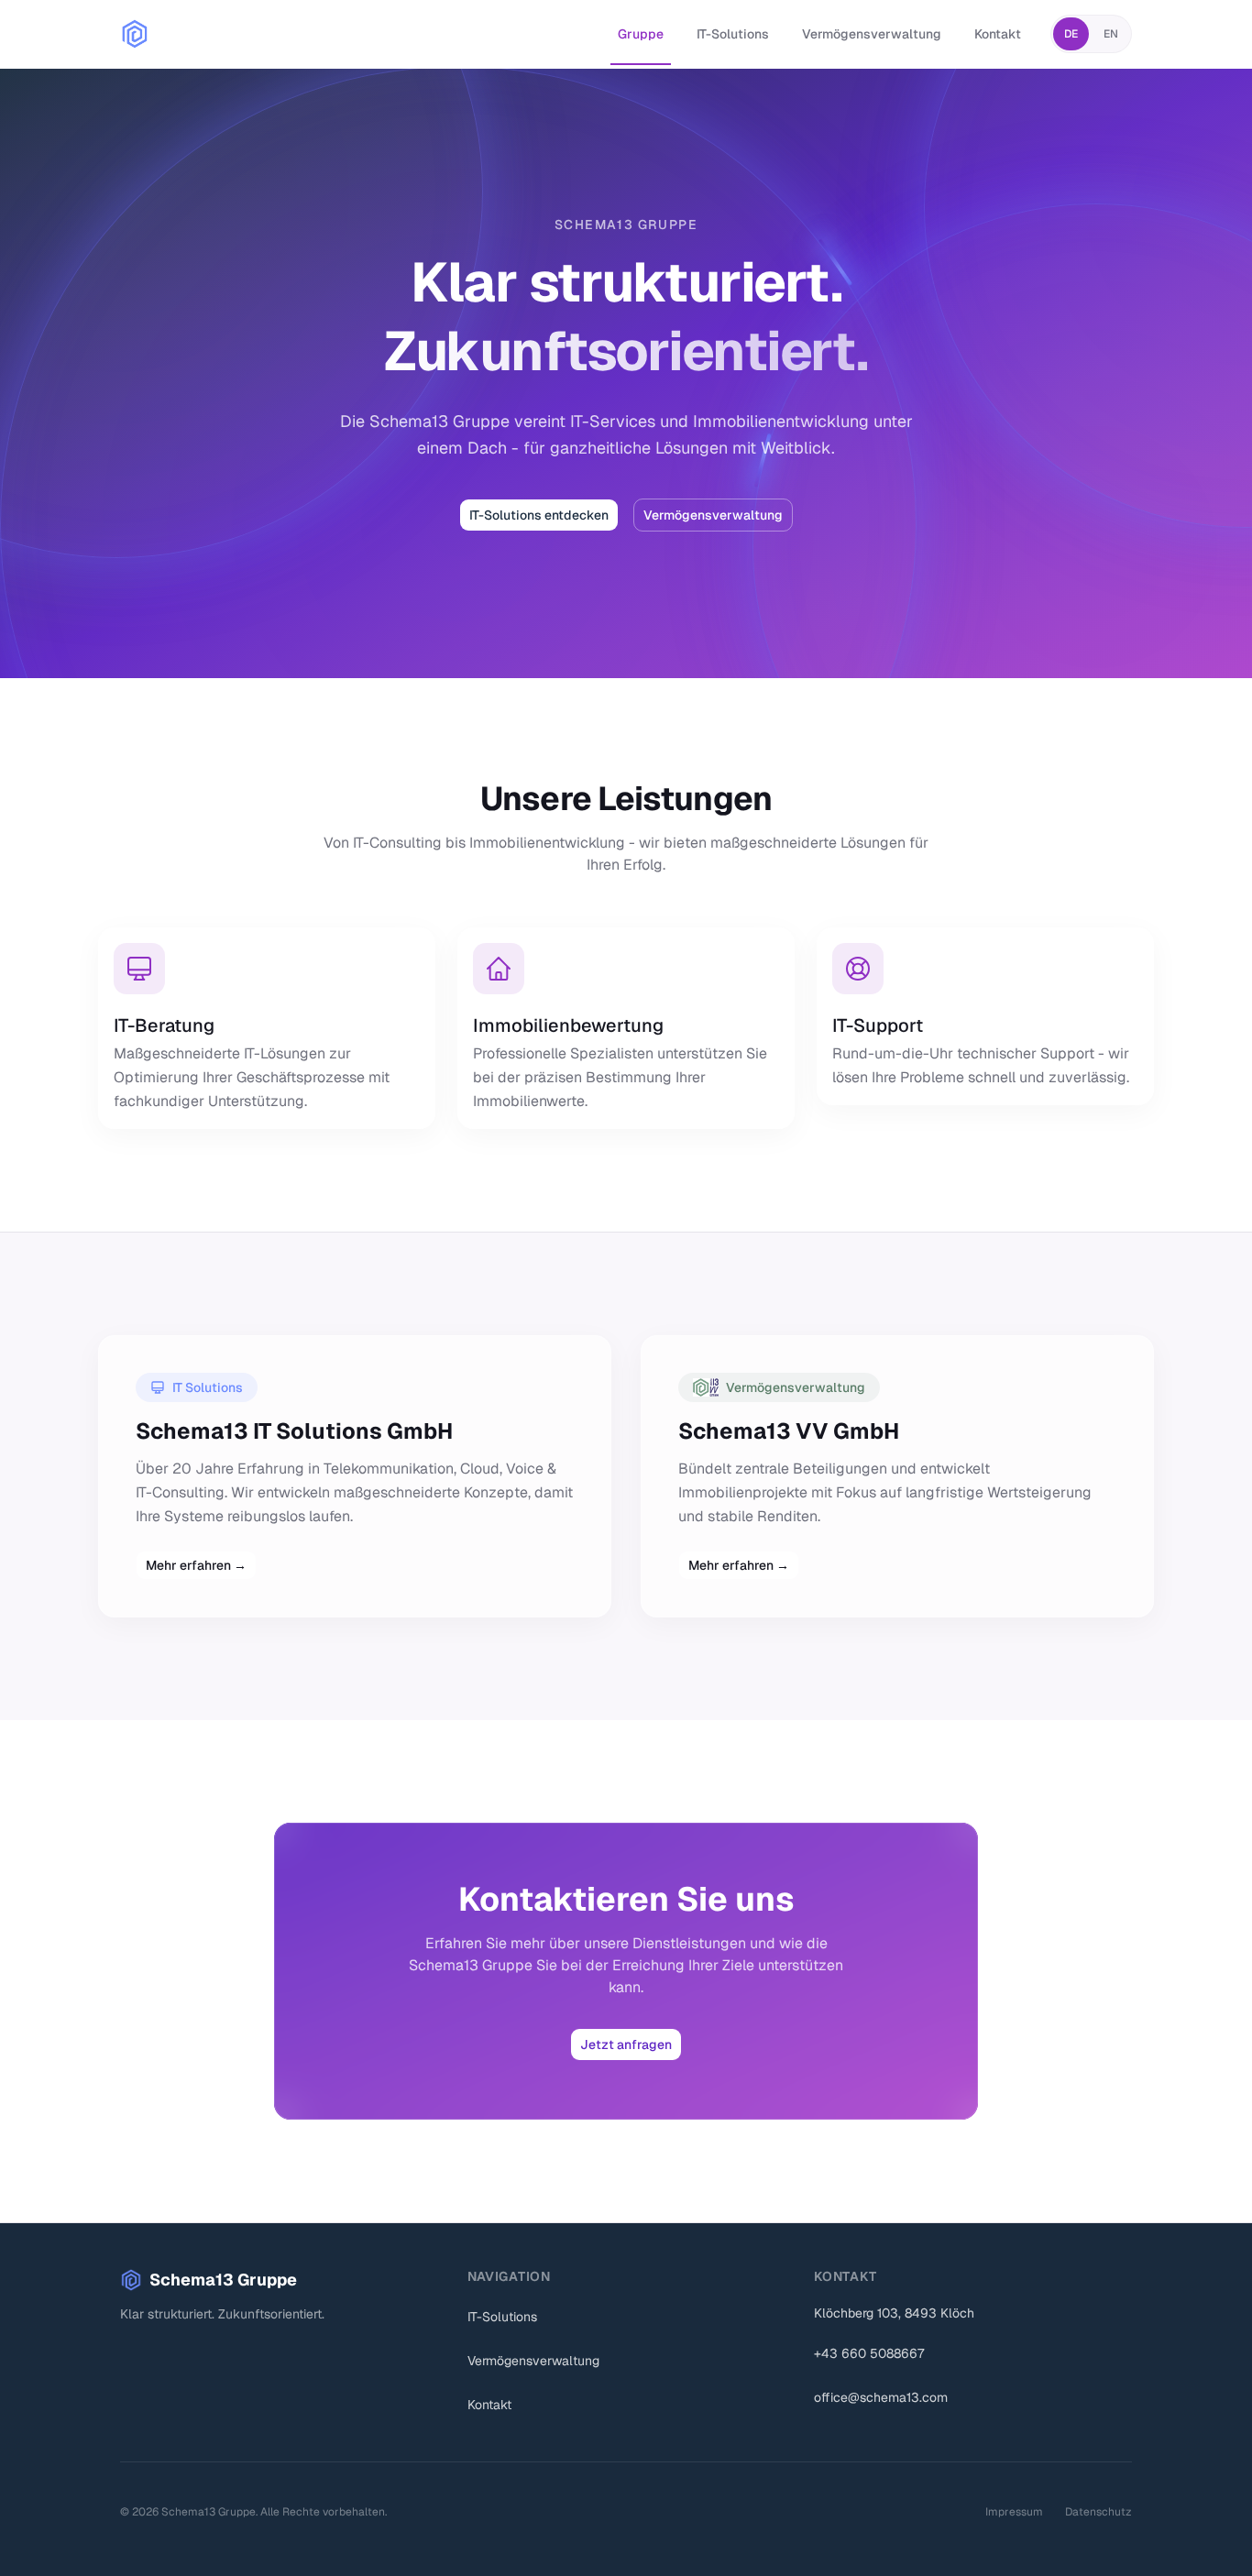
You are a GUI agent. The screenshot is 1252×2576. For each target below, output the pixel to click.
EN (1111, 34)
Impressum (1014, 2512)
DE (1071, 34)
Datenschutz (1098, 2512)
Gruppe (641, 34)
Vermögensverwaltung (872, 34)
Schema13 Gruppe (223, 2280)
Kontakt (998, 34)
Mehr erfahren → (196, 1565)
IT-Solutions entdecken (539, 515)
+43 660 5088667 (869, 2353)
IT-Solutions (733, 34)
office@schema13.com (881, 2397)
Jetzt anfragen (626, 2044)
